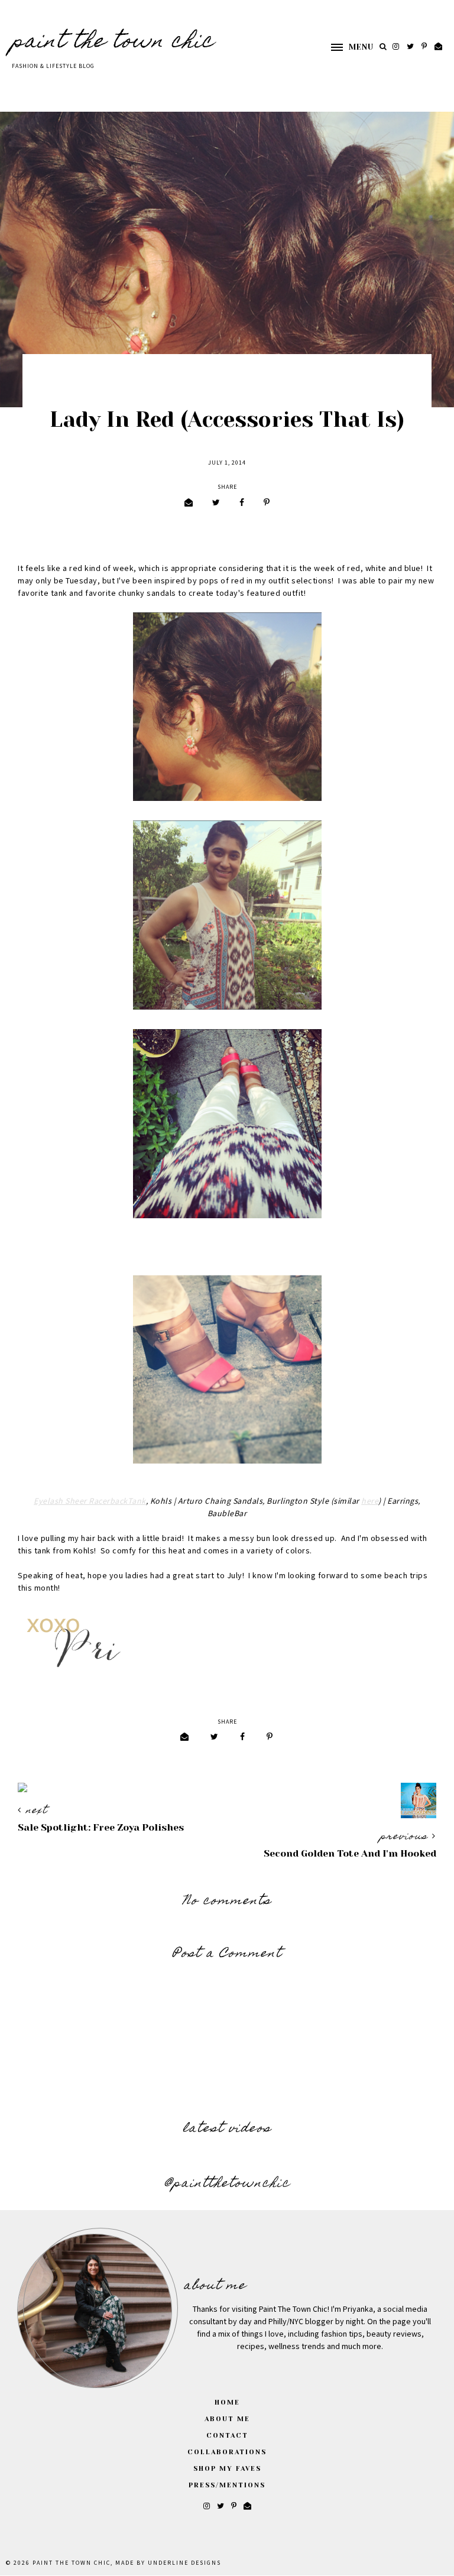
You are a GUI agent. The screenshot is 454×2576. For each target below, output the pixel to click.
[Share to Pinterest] (267, 503)
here (370, 1501)
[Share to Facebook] (242, 503)
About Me (227, 2419)
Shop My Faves (227, 2469)
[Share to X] (216, 503)
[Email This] (189, 503)
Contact (227, 2436)
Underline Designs (184, 2563)
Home (227, 2403)
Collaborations (227, 2452)
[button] (346, 47)
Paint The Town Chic (113, 43)
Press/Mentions (227, 2485)
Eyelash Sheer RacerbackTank (90, 1501)
